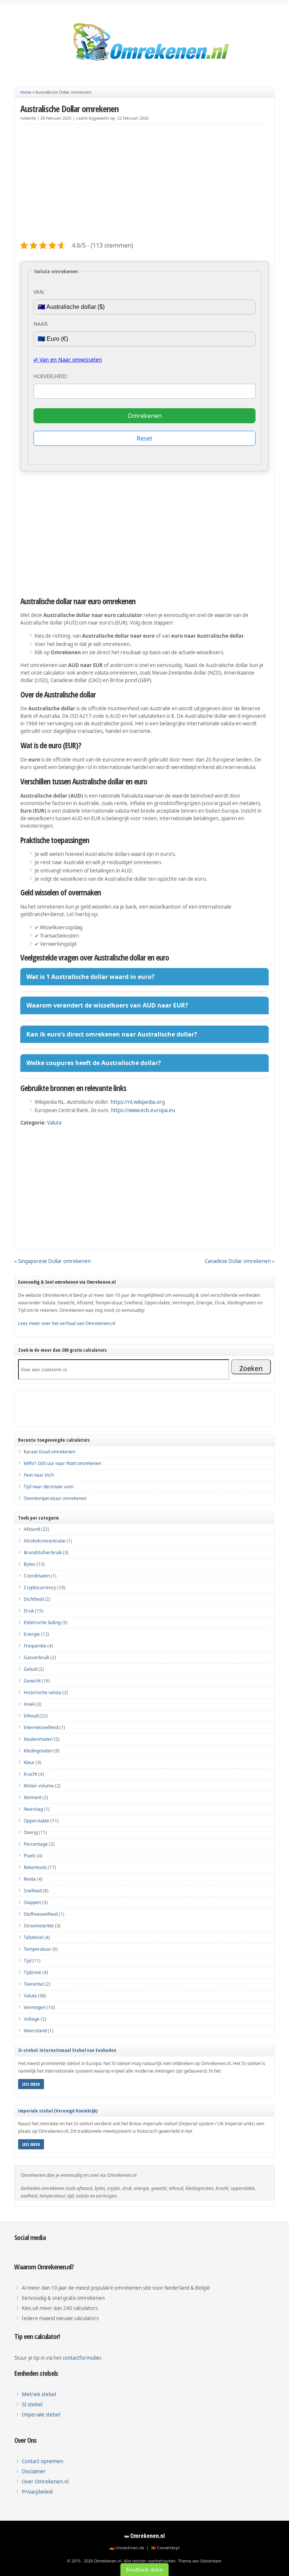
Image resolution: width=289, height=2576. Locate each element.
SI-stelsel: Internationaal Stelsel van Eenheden (67, 2050)
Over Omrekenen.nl (45, 2482)
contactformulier (82, 2358)
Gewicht (32, 1681)
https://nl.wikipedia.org (138, 1102)
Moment (33, 1797)
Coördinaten (37, 1576)
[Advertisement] (145, 183)
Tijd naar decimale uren (49, 1487)
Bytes (30, 1564)
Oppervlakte (37, 1821)
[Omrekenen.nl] (144, 66)
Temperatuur (37, 1949)
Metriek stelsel (39, 2394)
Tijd (27, 1961)
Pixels (30, 1856)
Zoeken (251, 1368)
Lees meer (31, 2084)
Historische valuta (43, 1692)
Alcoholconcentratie (45, 1541)
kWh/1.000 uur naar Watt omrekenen (62, 1463)
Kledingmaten (38, 1751)
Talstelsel (33, 1937)
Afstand (32, 1529)
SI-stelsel (32, 2404)
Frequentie (35, 1646)
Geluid (30, 1669)
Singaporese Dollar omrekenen (54, 1261)
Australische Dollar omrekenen (69, 109)
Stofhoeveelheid (41, 1914)
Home (26, 92)
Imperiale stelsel (41, 2415)
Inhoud (31, 1716)
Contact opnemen (43, 2461)
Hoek (29, 1704)
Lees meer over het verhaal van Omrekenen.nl (67, 1323)
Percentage (36, 1844)
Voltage (32, 2019)
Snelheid (33, 1891)
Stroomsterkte (39, 1926)
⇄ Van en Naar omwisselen (68, 359)
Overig (31, 1832)
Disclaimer (34, 2471)
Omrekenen (145, 416)
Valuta (54, 1123)
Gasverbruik (37, 1657)
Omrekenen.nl (148, 2536)
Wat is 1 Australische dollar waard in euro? (91, 977)
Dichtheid (34, 1599)
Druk (29, 1611)
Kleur (29, 1762)
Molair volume (39, 1786)
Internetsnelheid (41, 1727)
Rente (30, 1879)
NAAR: (41, 324)
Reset (144, 438)
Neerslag (33, 1809)
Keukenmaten (38, 1739)
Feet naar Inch (39, 1475)
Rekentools (35, 1867)
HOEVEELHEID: (51, 376)
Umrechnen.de (130, 2548)
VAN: (39, 292)
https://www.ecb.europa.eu (143, 1110)
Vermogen (35, 2007)
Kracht (30, 1774)
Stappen (32, 1902)
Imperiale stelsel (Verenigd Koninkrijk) (58, 2111)
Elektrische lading (42, 1622)
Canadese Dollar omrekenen (238, 1261)
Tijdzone (33, 1972)
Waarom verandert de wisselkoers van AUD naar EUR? (107, 1005)
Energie (32, 1634)
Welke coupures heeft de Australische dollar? (94, 1063)
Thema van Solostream (200, 2561)
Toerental (34, 1984)
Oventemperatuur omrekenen (55, 1498)
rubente (28, 118)
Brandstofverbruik (43, 1552)
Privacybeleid (37, 2492)
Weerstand (35, 2031)
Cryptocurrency (40, 1587)
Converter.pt (168, 2548)
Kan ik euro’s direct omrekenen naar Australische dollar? (112, 1034)
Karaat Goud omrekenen (49, 1452)
